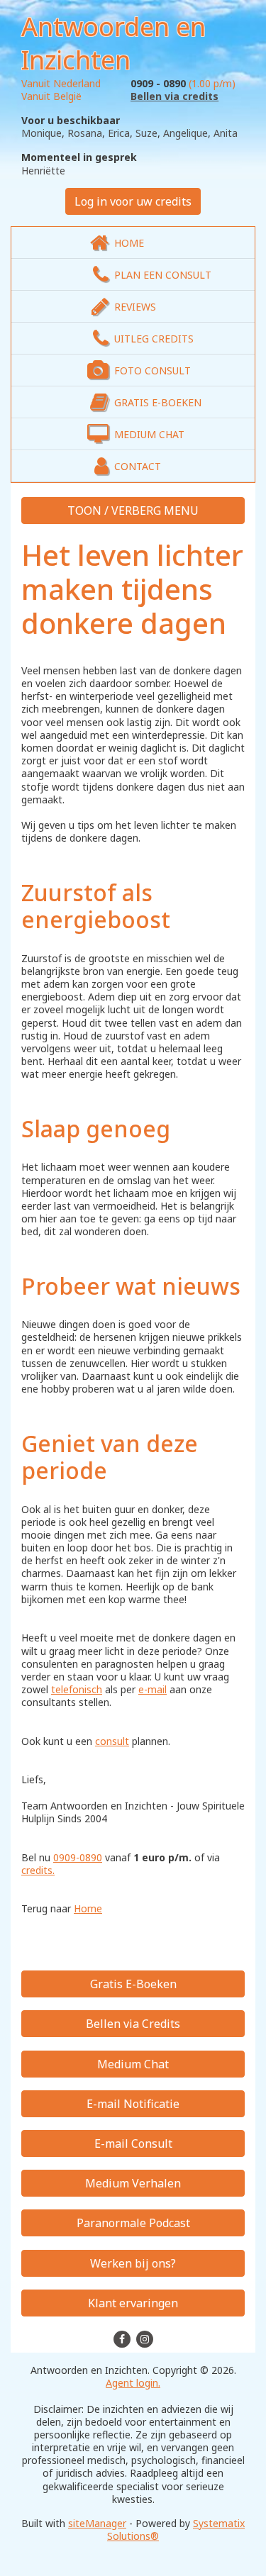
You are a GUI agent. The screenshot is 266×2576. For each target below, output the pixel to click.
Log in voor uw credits (133, 201)
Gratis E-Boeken (133, 1984)
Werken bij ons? (133, 2263)
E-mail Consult (133, 2143)
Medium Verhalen (133, 2183)
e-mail (153, 1689)
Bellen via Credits (133, 2024)
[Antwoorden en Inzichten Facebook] (123, 2338)
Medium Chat (133, 2064)
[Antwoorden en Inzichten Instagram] (145, 2338)
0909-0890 (78, 1857)
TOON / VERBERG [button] (116, 511)
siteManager (97, 2523)
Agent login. (133, 2383)
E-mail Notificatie (133, 2104)
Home (88, 1908)
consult (112, 1741)
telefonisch (77, 1689)
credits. (38, 1870)
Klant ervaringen (133, 2303)
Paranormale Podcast (133, 2223)
